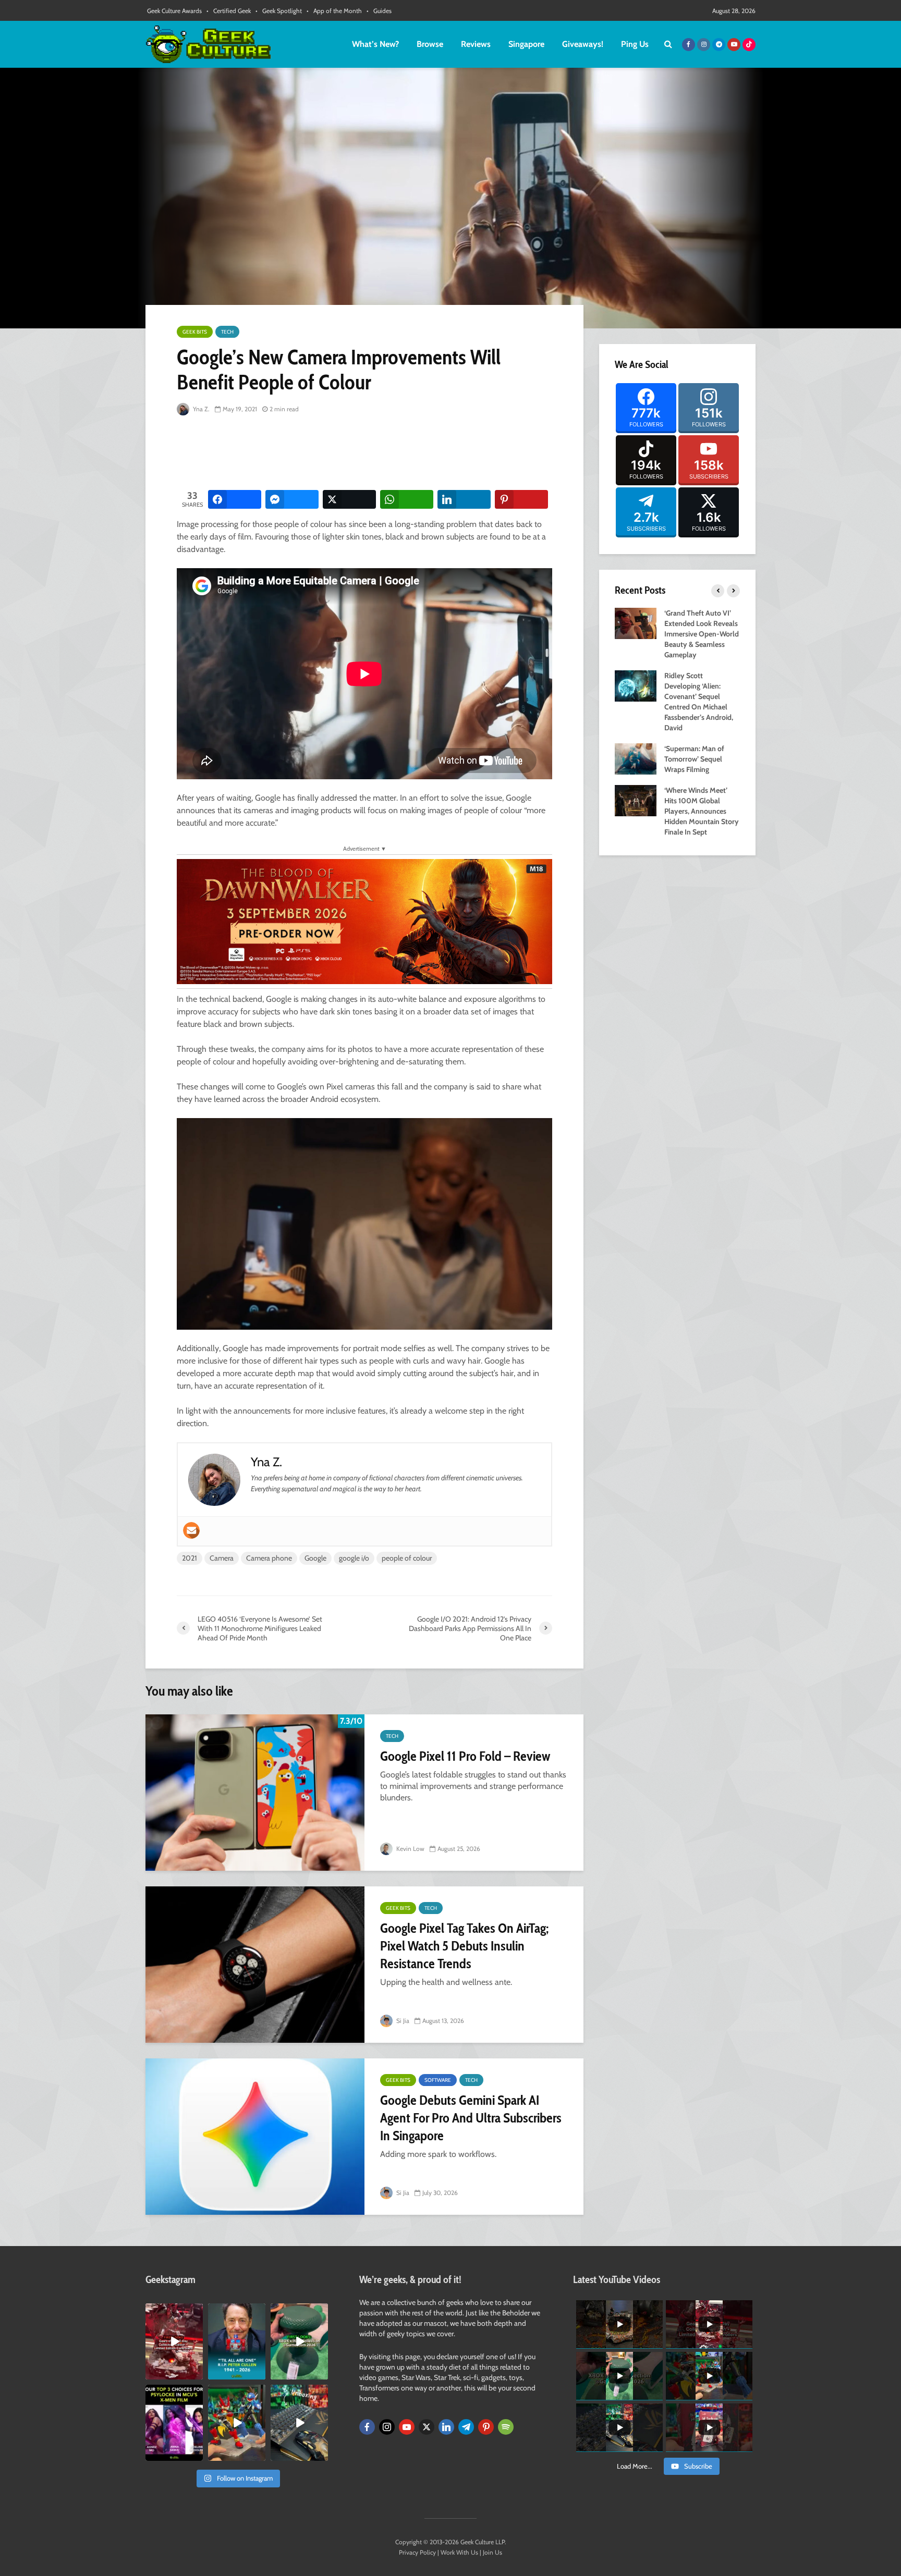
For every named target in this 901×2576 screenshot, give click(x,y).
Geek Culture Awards (174, 11)
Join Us (492, 2552)
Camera (222, 1558)
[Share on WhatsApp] (407, 499)
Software (438, 2080)
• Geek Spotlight (279, 11)
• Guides (379, 11)
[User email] (191, 1530)
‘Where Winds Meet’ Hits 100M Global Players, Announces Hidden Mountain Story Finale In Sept (702, 811)
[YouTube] (407, 2427)
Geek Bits (195, 332)
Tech (227, 332)
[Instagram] (387, 2427)
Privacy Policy (417, 2552)
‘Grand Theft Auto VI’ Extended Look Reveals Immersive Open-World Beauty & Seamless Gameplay (702, 634)
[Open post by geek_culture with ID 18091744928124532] (299, 2341)
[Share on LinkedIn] (464, 499)
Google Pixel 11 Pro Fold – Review (465, 1756)
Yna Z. (200, 409)
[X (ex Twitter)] (427, 2427)
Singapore (526, 44)
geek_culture (173, 2311)
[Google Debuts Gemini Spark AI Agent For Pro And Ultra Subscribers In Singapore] (255, 2137)
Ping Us (635, 44)
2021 (190, 1558)
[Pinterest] (486, 2427)
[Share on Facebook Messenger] (292, 499)
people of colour (407, 1558)
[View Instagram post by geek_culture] (197, 2373)
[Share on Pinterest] (521, 499)
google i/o (354, 1558)
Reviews (476, 44)
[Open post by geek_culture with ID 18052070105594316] (299, 2423)
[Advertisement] (367, 453)
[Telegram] (466, 2427)
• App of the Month (334, 11)
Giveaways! (583, 44)
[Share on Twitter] (349, 499)
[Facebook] (367, 2427)
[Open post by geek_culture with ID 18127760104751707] (237, 2341)
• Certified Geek (229, 11)
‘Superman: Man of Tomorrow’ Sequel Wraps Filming (694, 759)
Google (315, 1558)
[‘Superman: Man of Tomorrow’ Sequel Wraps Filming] (636, 758)
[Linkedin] (446, 2427)
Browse (430, 44)
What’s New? (375, 44)
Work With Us (459, 2552)
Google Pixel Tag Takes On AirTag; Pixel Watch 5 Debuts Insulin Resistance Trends (464, 1946)
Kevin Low (410, 1849)
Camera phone (269, 1558)
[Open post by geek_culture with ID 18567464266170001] (174, 2423)
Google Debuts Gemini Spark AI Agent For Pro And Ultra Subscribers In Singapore (471, 2118)
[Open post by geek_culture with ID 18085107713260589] (174, 2341)
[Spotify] (506, 2427)
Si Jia (402, 2021)
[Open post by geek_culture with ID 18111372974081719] (237, 2423)
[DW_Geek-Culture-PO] (364, 921)
